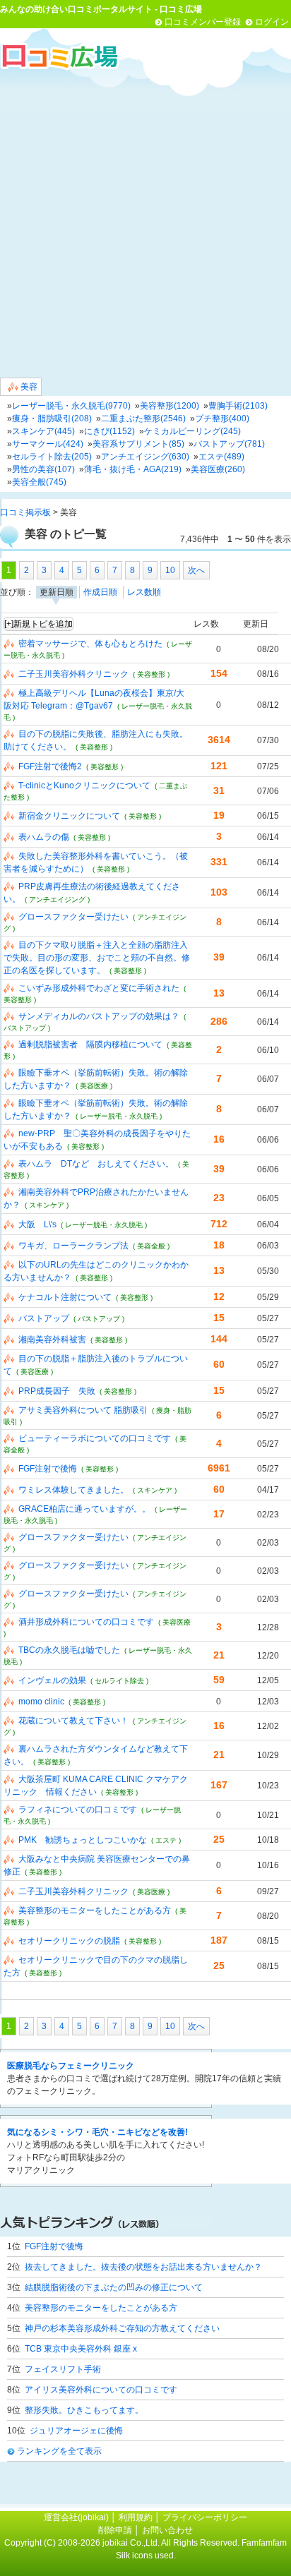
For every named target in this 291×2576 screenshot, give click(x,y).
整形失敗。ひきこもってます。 (84, 2410)
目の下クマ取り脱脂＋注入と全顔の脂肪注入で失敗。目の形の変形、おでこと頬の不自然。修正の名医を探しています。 (97, 958)
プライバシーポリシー (205, 2517)
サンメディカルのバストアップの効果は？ (99, 1016)
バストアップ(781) (229, 444)
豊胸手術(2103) (238, 406)
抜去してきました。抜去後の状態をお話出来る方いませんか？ (143, 2267)
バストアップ (44, 1318)
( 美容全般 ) (151, 1246)
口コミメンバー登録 (203, 22)
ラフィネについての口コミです (78, 1810)
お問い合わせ (167, 2530)
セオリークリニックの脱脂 (69, 1941)
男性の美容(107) (43, 469)
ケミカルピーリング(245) (192, 431)
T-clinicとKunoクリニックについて (84, 786)
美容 (28, 387)
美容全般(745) (39, 482)
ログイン (272, 22)
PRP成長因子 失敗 (57, 1391)
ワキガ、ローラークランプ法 (73, 1246)
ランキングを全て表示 (59, 2451)
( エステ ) (166, 1840)
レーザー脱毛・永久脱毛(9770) (71, 406)
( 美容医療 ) (94, 1086)
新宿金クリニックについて (69, 816)
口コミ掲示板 (25, 512)
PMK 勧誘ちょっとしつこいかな (83, 1840)
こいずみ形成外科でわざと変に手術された (99, 988)
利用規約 (136, 2517)
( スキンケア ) (47, 1205)
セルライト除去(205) (52, 457)
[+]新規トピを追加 (38, 624)
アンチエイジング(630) (145, 457)
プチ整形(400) (222, 419)
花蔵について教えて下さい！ (73, 1721)
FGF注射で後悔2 (50, 766)
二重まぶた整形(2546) (143, 419)
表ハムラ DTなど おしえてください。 (96, 1164)
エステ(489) (221, 457)
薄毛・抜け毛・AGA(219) (133, 469)
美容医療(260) (218, 469)
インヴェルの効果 (52, 1680)
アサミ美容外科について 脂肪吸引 (83, 1410)
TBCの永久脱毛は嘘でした (69, 1650)
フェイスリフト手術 (63, 2369)
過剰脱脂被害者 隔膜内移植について (90, 1045)
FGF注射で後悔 (48, 1469)
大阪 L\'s (37, 1224)
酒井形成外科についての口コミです (86, 1622)
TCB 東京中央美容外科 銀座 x (81, 2349)
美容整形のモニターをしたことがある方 (95, 1910)
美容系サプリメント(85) (138, 444)
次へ (196, 570)
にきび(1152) (109, 431)
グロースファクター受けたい (73, 917)
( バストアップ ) (99, 1319)
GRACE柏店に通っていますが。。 (84, 1509)
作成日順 (100, 592)
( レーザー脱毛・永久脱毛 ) (119, 1116)
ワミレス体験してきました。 (73, 1490)
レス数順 (144, 592)
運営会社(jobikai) (77, 2517)
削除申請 (115, 2530)
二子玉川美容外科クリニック (73, 674)
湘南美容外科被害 (52, 1340)
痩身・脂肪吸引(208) (52, 419)
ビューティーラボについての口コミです (95, 1438)
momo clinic (41, 1702)
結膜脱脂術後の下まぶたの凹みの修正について (114, 2287)
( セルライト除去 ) (119, 1681)
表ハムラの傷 (44, 837)
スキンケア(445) (43, 431)
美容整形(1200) (170, 406)
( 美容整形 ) (151, 674)
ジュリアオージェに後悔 (76, 2431)
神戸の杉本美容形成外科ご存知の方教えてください (122, 2328)
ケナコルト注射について (65, 1297)
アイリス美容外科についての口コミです (101, 2390)
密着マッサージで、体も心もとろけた (90, 644)
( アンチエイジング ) (57, 899)
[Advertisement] (145, 223)
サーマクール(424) (48, 444)
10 (170, 570)
